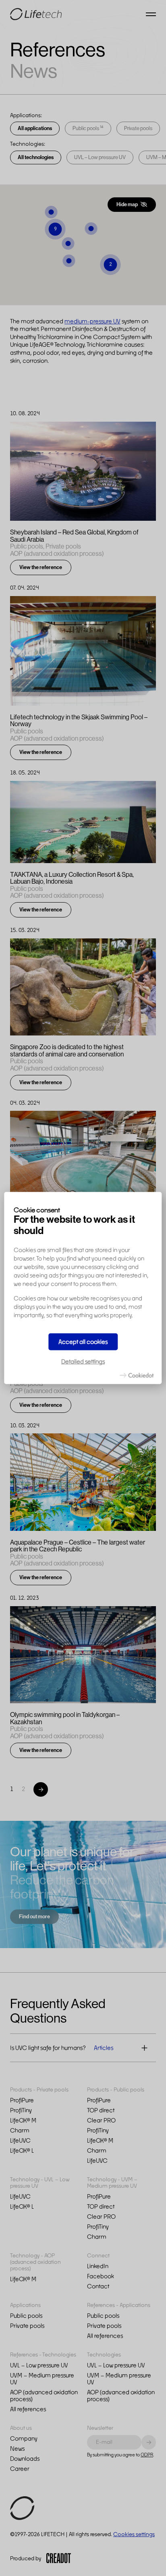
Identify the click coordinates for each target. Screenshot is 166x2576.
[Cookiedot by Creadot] (137, 1375)
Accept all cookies (83, 1342)
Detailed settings (83, 1362)
